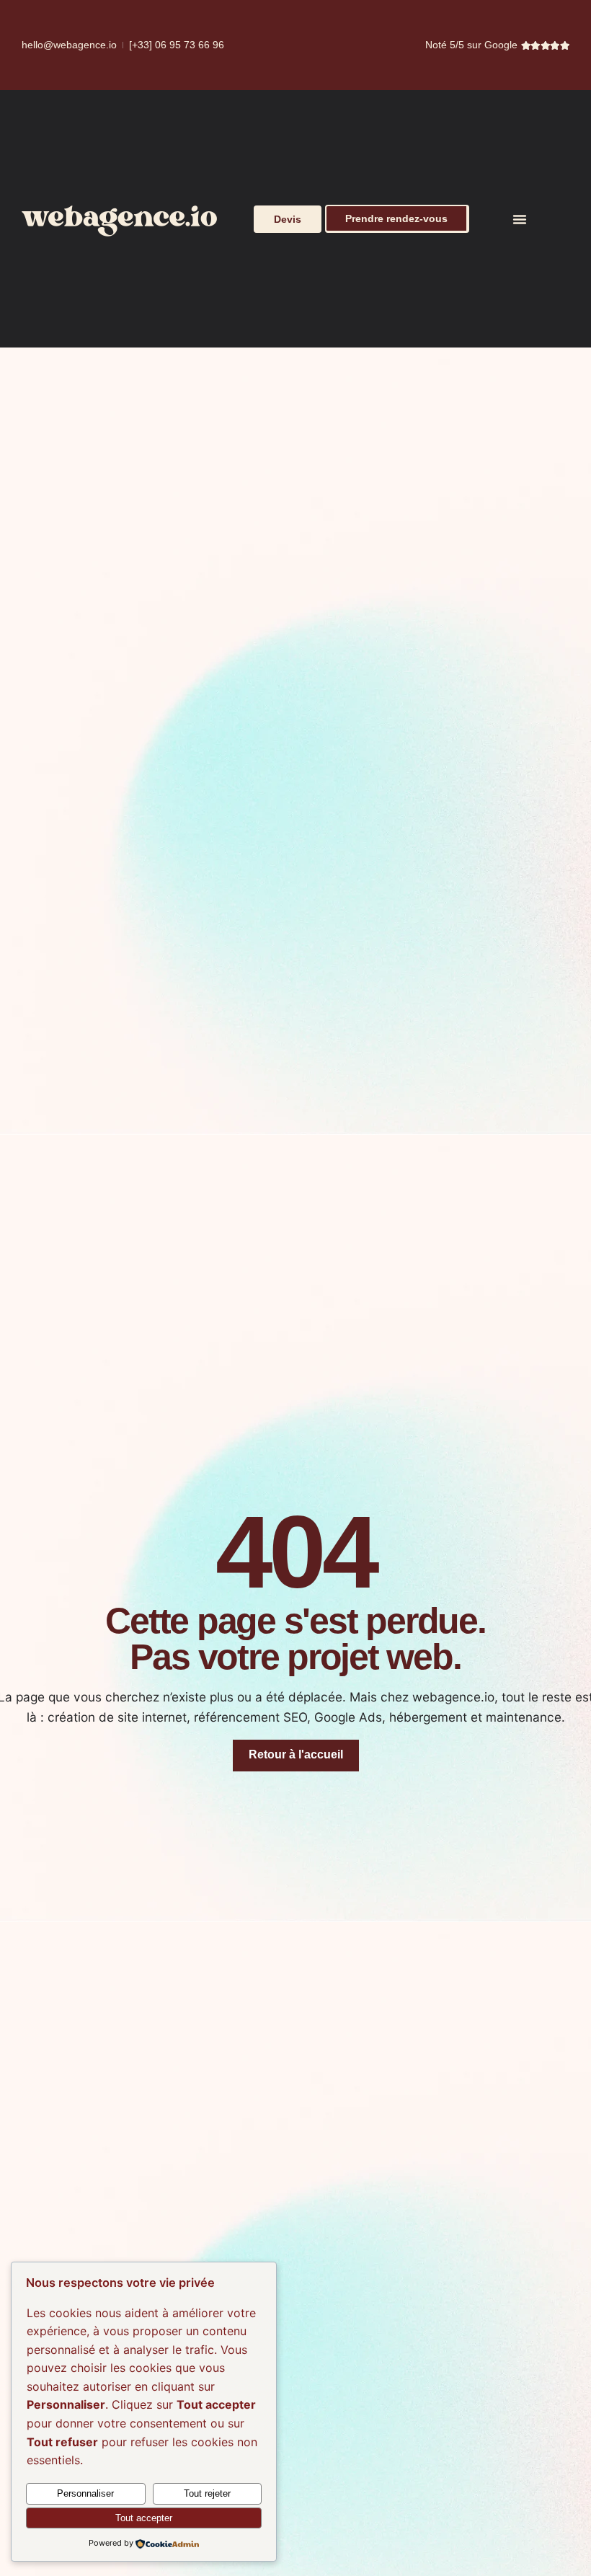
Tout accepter (144, 2518)
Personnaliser (85, 2493)
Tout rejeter (207, 2493)
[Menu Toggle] (520, 219)
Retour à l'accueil (296, 1754)
